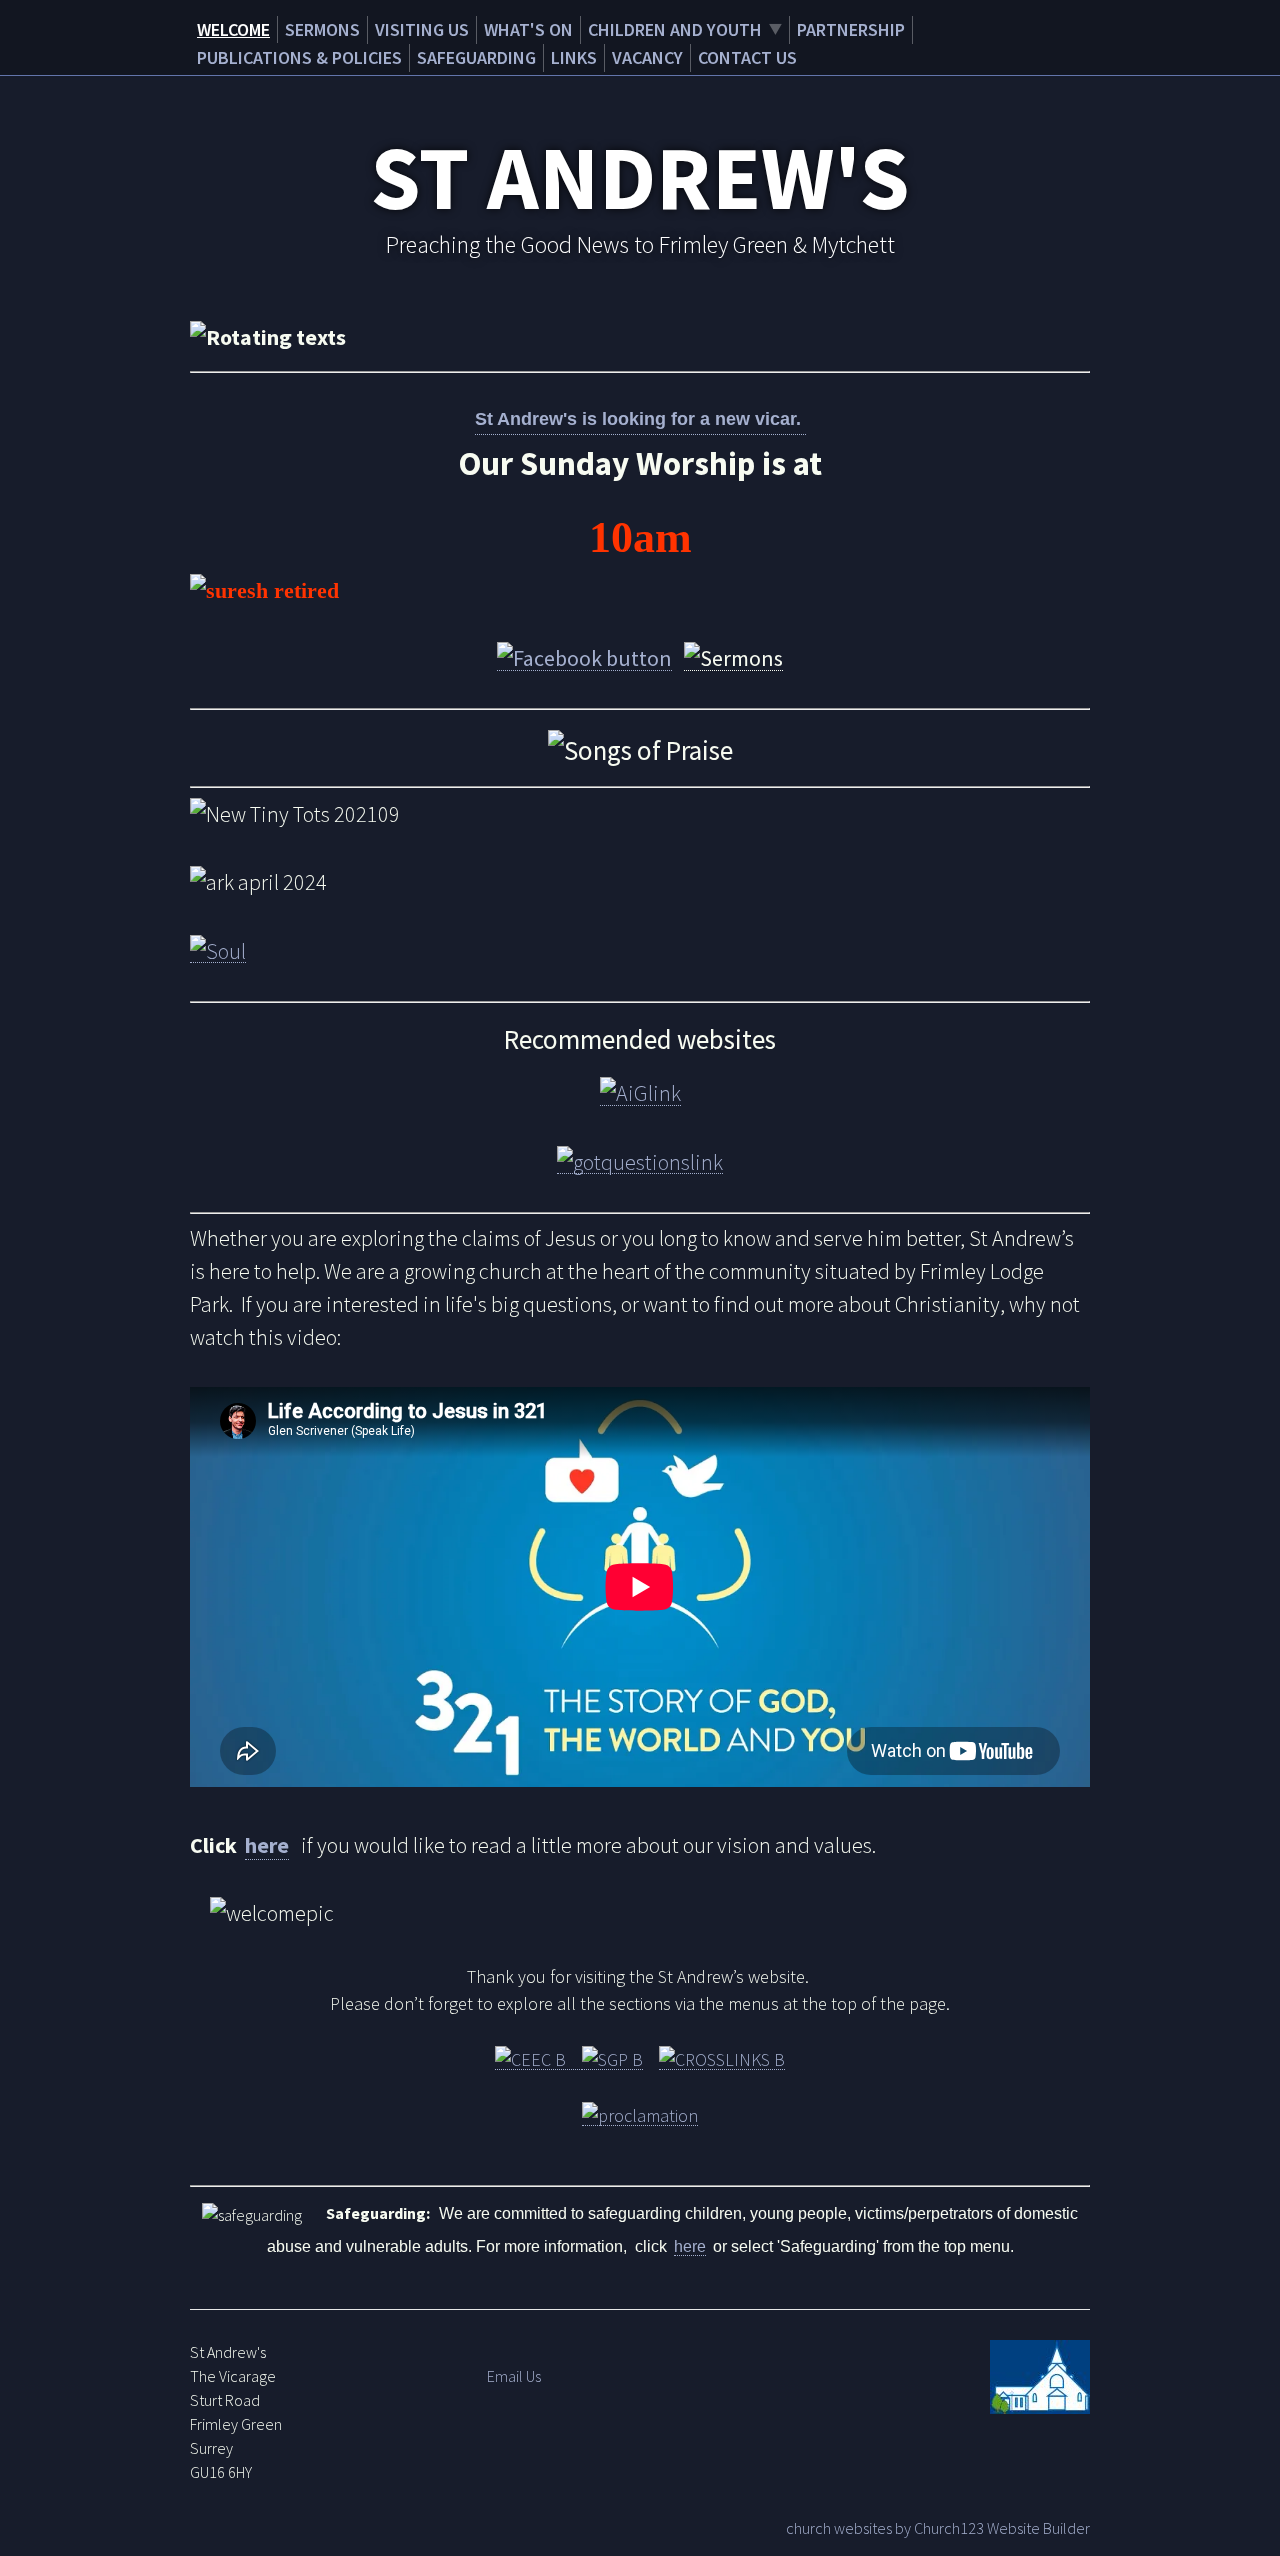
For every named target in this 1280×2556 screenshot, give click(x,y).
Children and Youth (675, 29)
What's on (528, 29)
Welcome (233, 29)
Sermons (322, 29)
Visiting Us (422, 29)
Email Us (514, 2376)
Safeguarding (476, 57)
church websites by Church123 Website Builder (938, 2528)
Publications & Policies (299, 57)
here (267, 1845)
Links (574, 57)
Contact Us (747, 57)
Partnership (851, 29)
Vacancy (647, 57)
